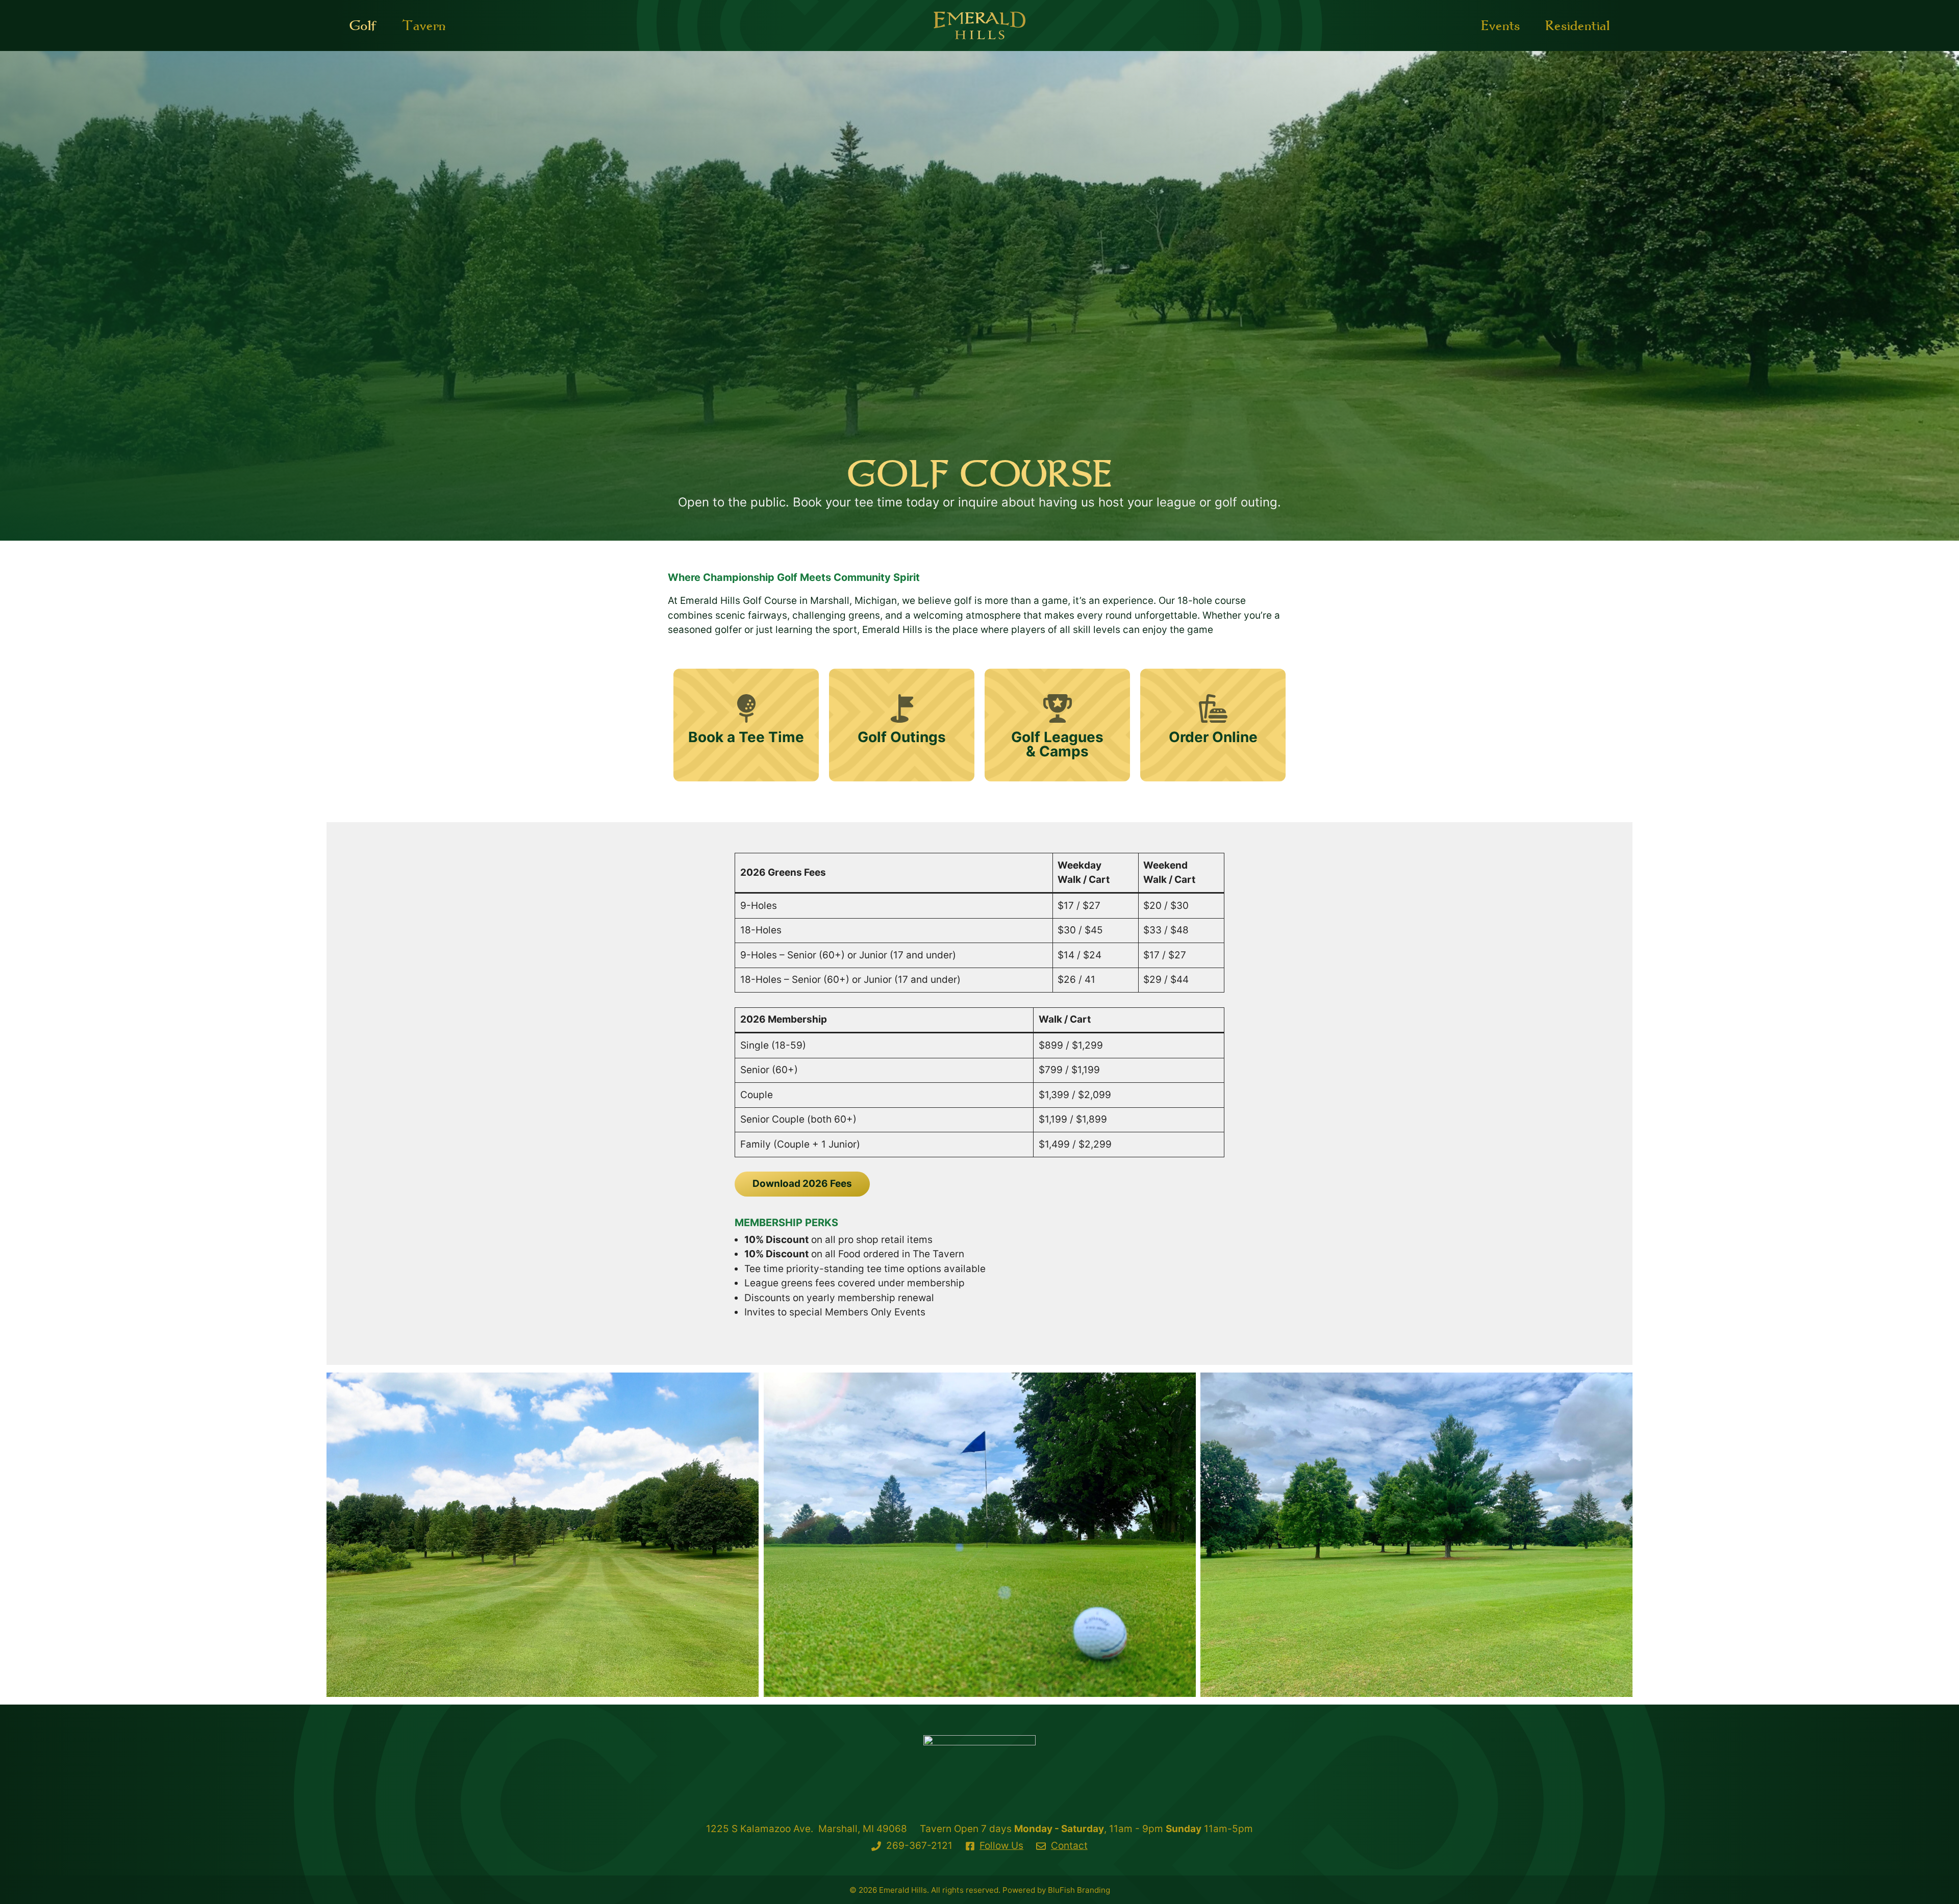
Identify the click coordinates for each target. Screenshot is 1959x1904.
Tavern (423, 25)
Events (1500, 25)
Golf (363, 25)
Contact (1069, 1846)
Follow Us (1001, 1846)
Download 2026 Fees (802, 1184)
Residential (1577, 25)
